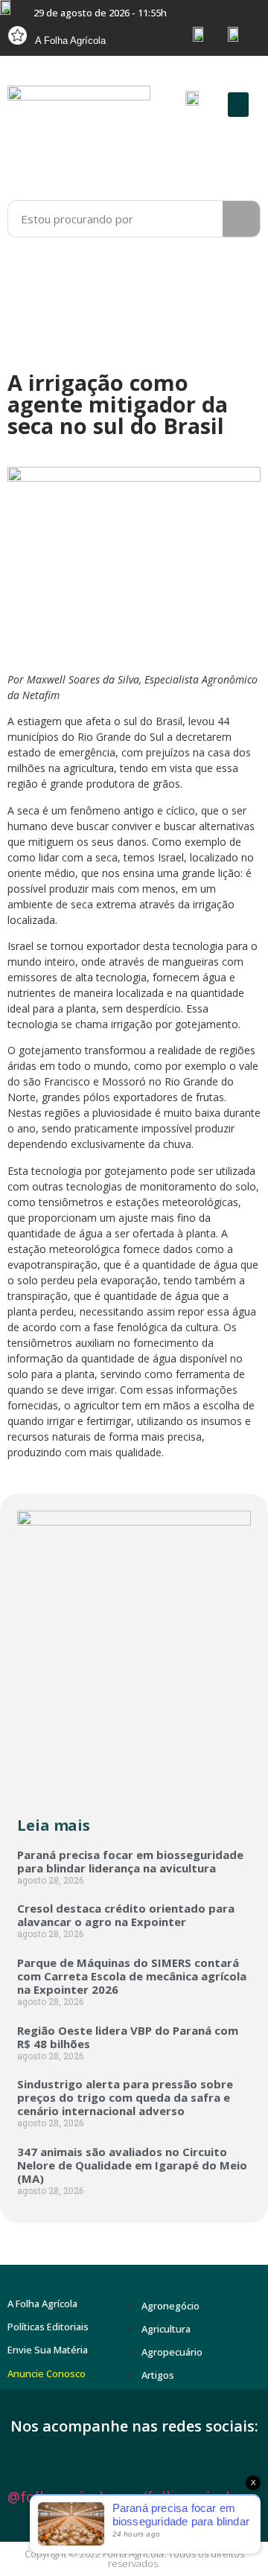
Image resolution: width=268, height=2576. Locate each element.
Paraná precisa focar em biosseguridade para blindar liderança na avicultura (130, 1861)
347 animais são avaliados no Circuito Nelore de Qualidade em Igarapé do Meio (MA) (132, 2165)
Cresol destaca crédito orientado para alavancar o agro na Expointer (126, 1915)
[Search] (241, 219)
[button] (238, 105)
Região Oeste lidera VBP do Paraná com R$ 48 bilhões (128, 2037)
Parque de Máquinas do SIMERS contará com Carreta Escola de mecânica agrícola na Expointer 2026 (132, 1976)
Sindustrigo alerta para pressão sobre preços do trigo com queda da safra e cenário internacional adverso (125, 2097)
